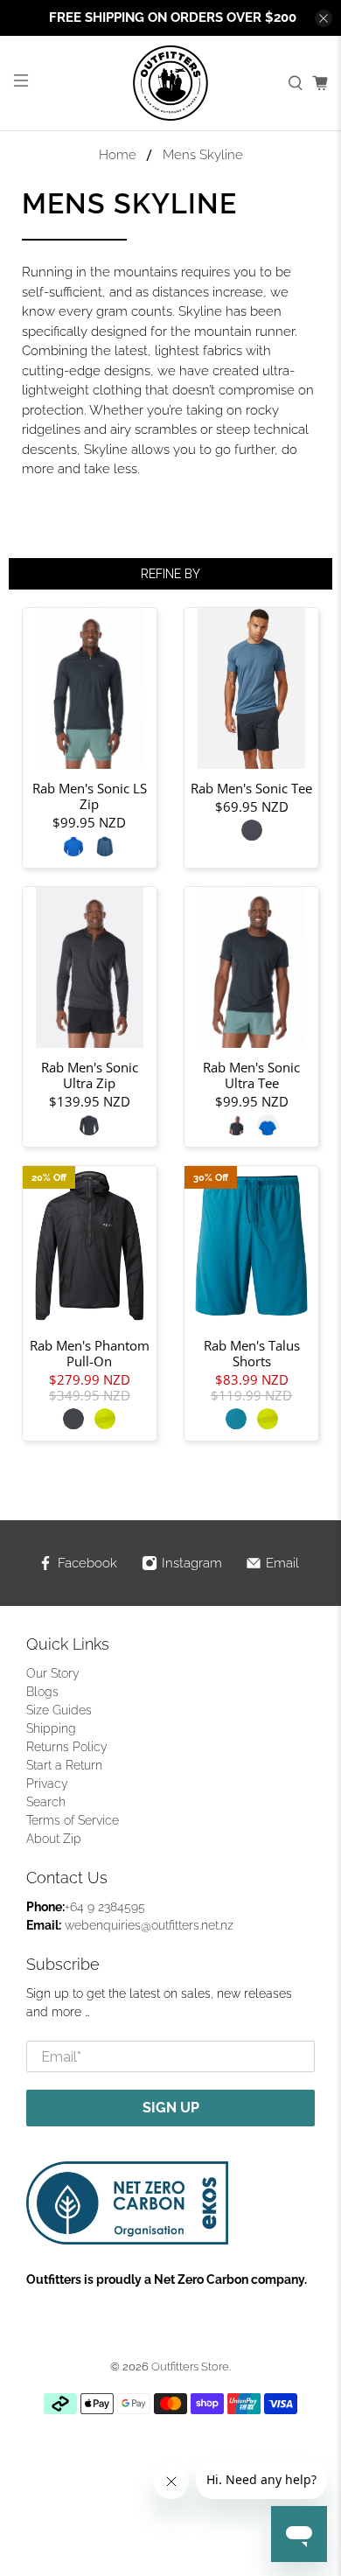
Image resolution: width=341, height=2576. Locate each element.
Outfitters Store (190, 2367)
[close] (324, 18)
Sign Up (171, 2108)
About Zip (54, 1839)
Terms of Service (73, 1820)
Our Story (53, 1673)
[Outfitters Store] (171, 83)
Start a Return (64, 1765)
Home (118, 155)
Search (46, 1802)
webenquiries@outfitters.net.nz (149, 1925)
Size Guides (59, 1710)
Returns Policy (67, 1747)
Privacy (47, 1784)
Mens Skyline (203, 155)
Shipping (51, 1728)
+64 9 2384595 (105, 1907)
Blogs (42, 1692)
